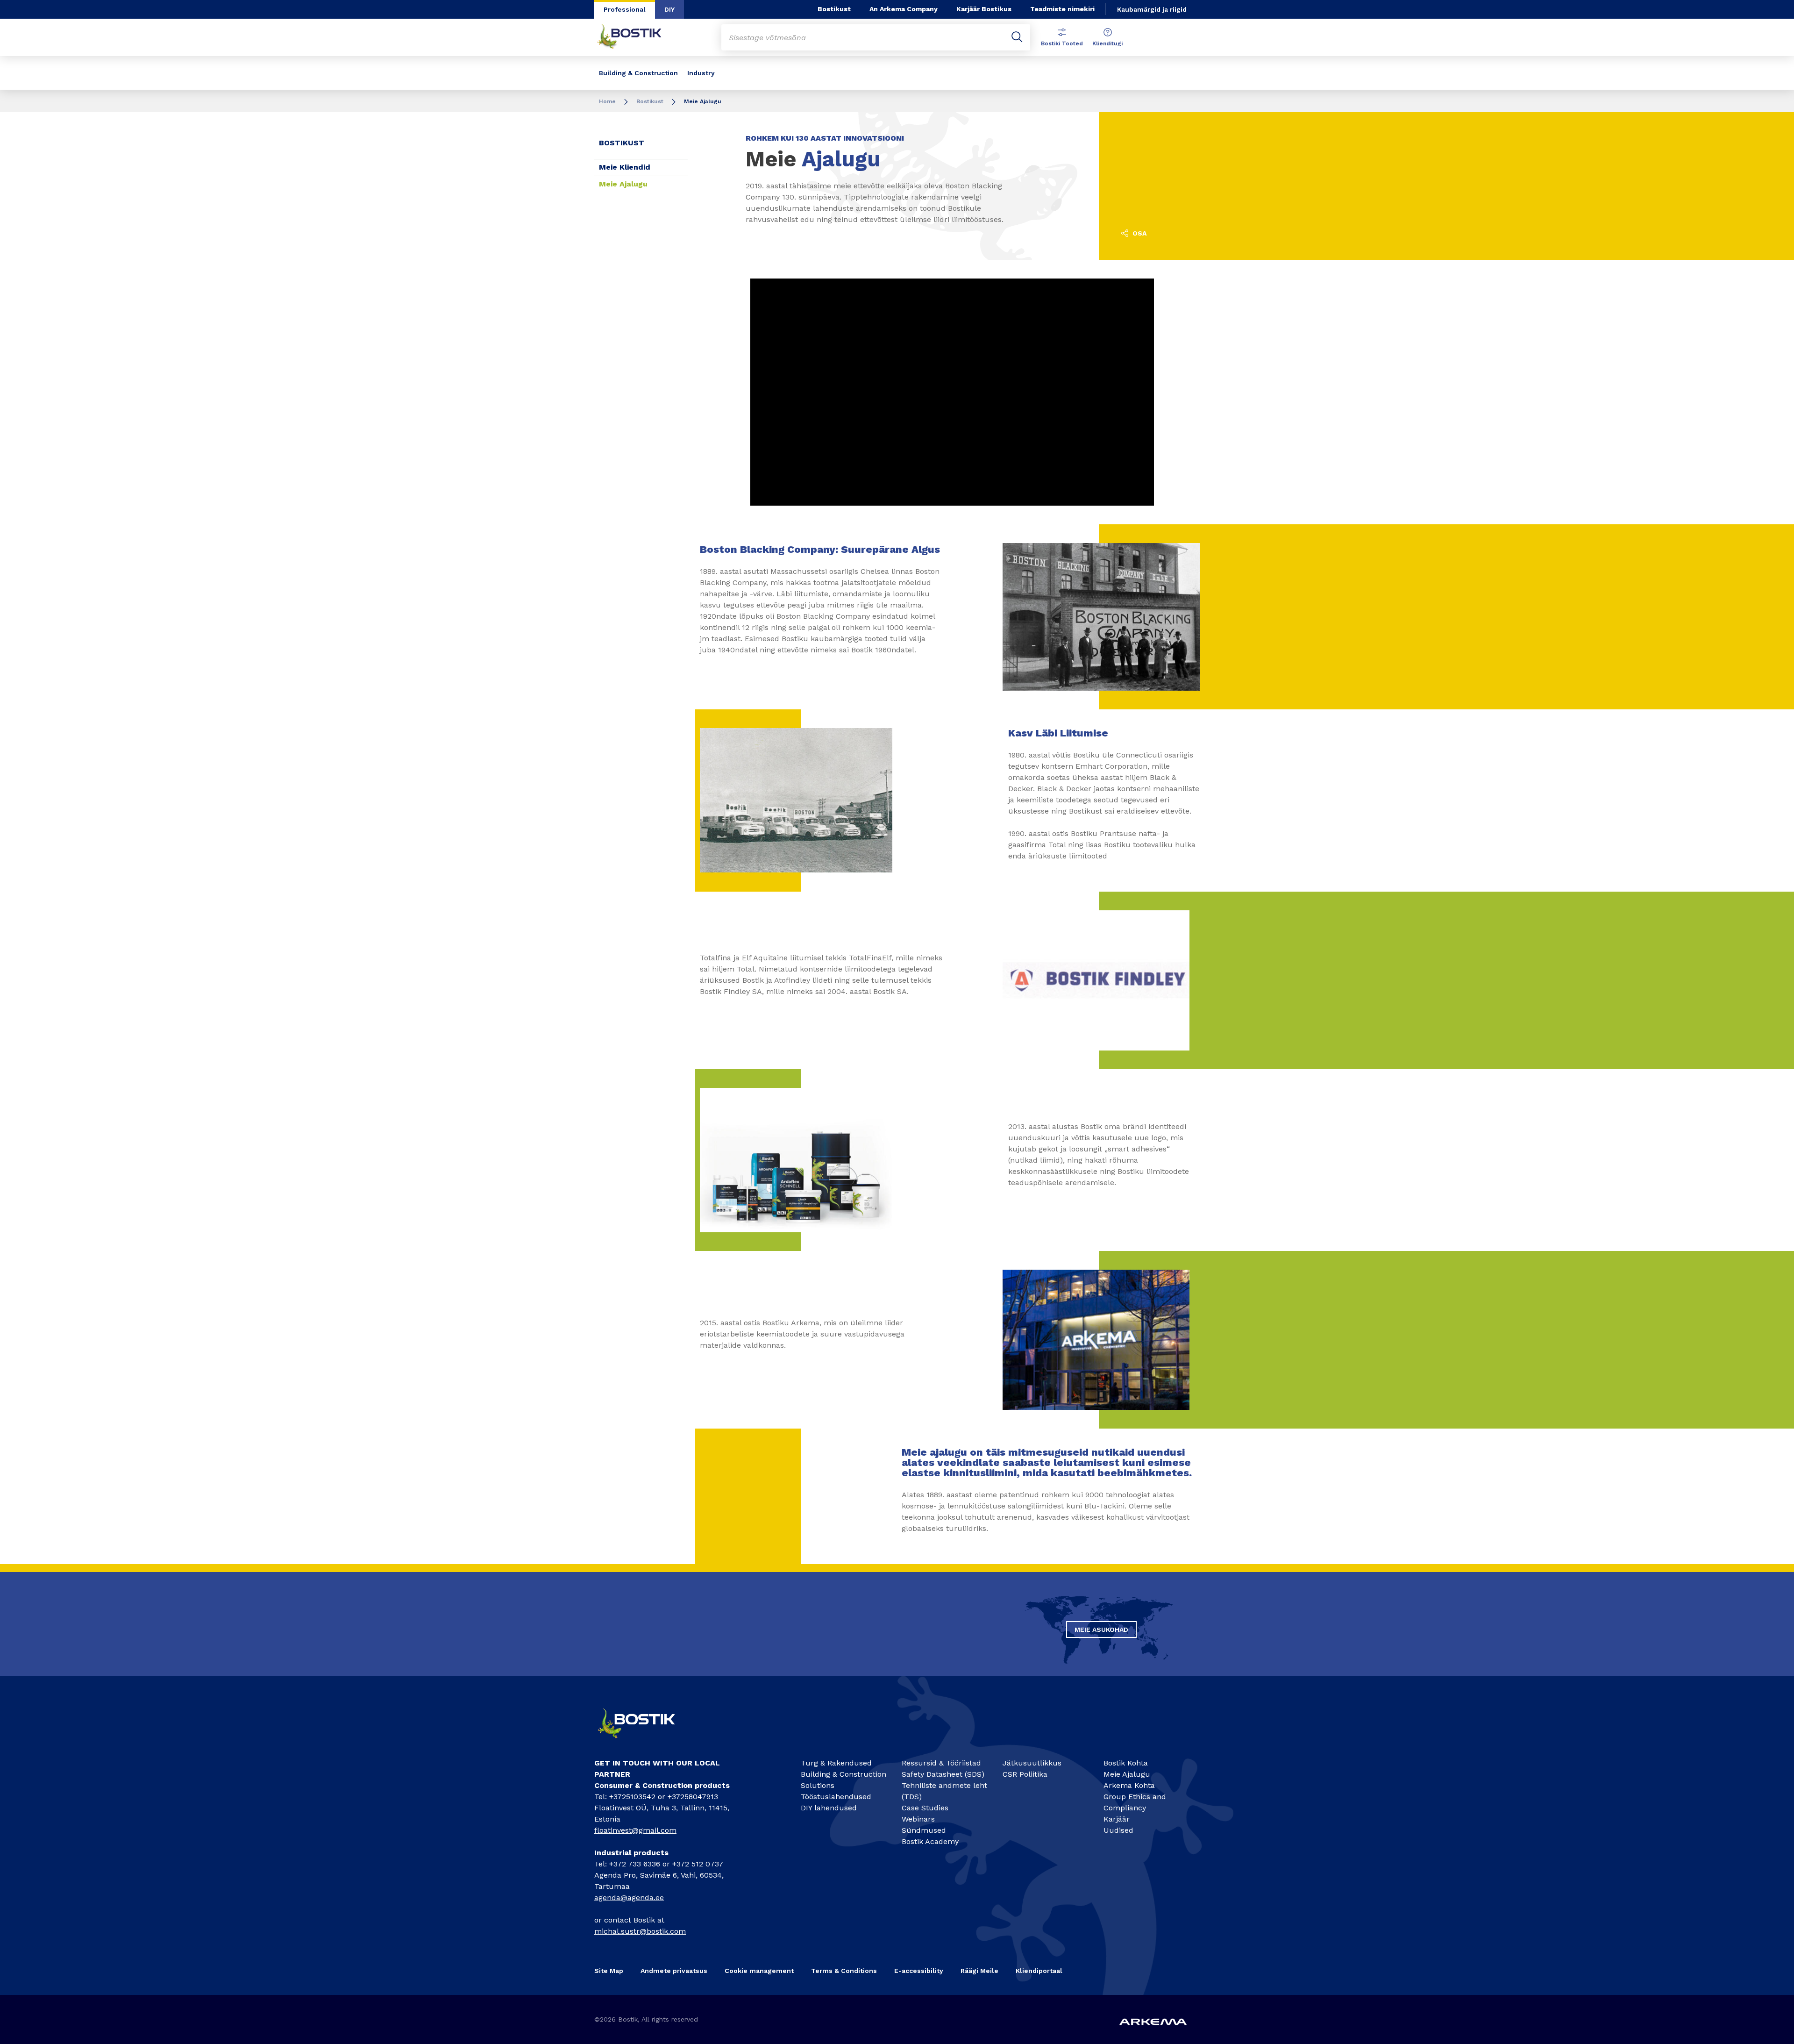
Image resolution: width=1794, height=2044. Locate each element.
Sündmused (924, 1830)
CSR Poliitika (1025, 1774)
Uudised (1118, 1830)
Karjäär (1117, 1819)
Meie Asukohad (1101, 1629)
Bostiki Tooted (1062, 43)
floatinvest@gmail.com (635, 1830)
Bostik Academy (930, 1841)
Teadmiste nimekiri (1062, 9)
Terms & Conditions (844, 1971)
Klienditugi (1107, 43)
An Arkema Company (904, 9)
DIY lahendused (829, 1808)
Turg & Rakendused (836, 1763)
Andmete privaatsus (674, 1971)
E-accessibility (919, 1971)
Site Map (609, 1971)
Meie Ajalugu (623, 184)
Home (607, 101)
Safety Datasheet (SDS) (943, 1774)
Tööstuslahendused (836, 1797)
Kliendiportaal (1039, 1971)
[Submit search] (1017, 37)
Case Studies (925, 1808)
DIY (669, 9)
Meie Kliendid (625, 167)
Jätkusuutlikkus (1032, 1763)
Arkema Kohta (1129, 1785)
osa (1139, 233)
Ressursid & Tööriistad (941, 1763)
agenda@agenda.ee (629, 1897)
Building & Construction (638, 73)
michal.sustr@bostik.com (640, 1931)
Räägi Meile (979, 1971)
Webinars (918, 1819)
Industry (701, 73)
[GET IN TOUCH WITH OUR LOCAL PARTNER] (645, 1742)
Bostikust (834, 9)
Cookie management (759, 1971)
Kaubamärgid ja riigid (1152, 9)
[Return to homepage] (636, 37)
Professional (625, 9)
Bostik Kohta (1126, 1763)
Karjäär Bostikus (984, 9)
